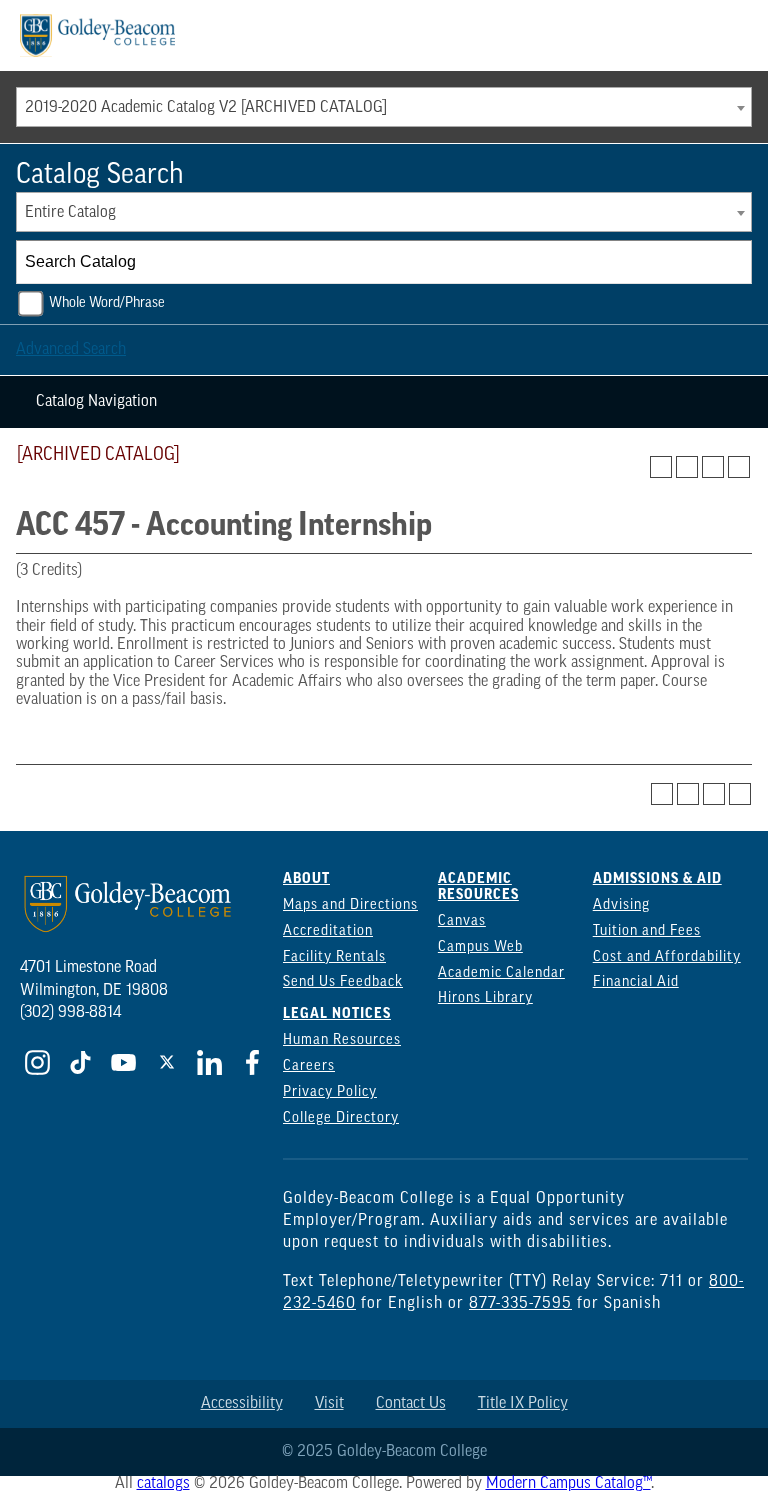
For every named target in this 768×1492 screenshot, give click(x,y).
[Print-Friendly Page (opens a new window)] (713, 467)
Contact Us (411, 1404)
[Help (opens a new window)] (739, 467)
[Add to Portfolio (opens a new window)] (661, 467)
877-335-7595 (520, 1304)
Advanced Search (71, 350)
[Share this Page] (687, 467)
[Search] (731, 262)
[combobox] (384, 107)
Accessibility (242, 1404)
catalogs (163, 1484)
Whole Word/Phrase (107, 303)
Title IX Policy (523, 1404)
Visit (329, 1404)
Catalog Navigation (96, 402)
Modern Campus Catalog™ (568, 1484)
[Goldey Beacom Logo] (97, 35)
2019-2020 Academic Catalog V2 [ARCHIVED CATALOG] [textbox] (206, 108)
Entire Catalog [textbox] (70, 213)
